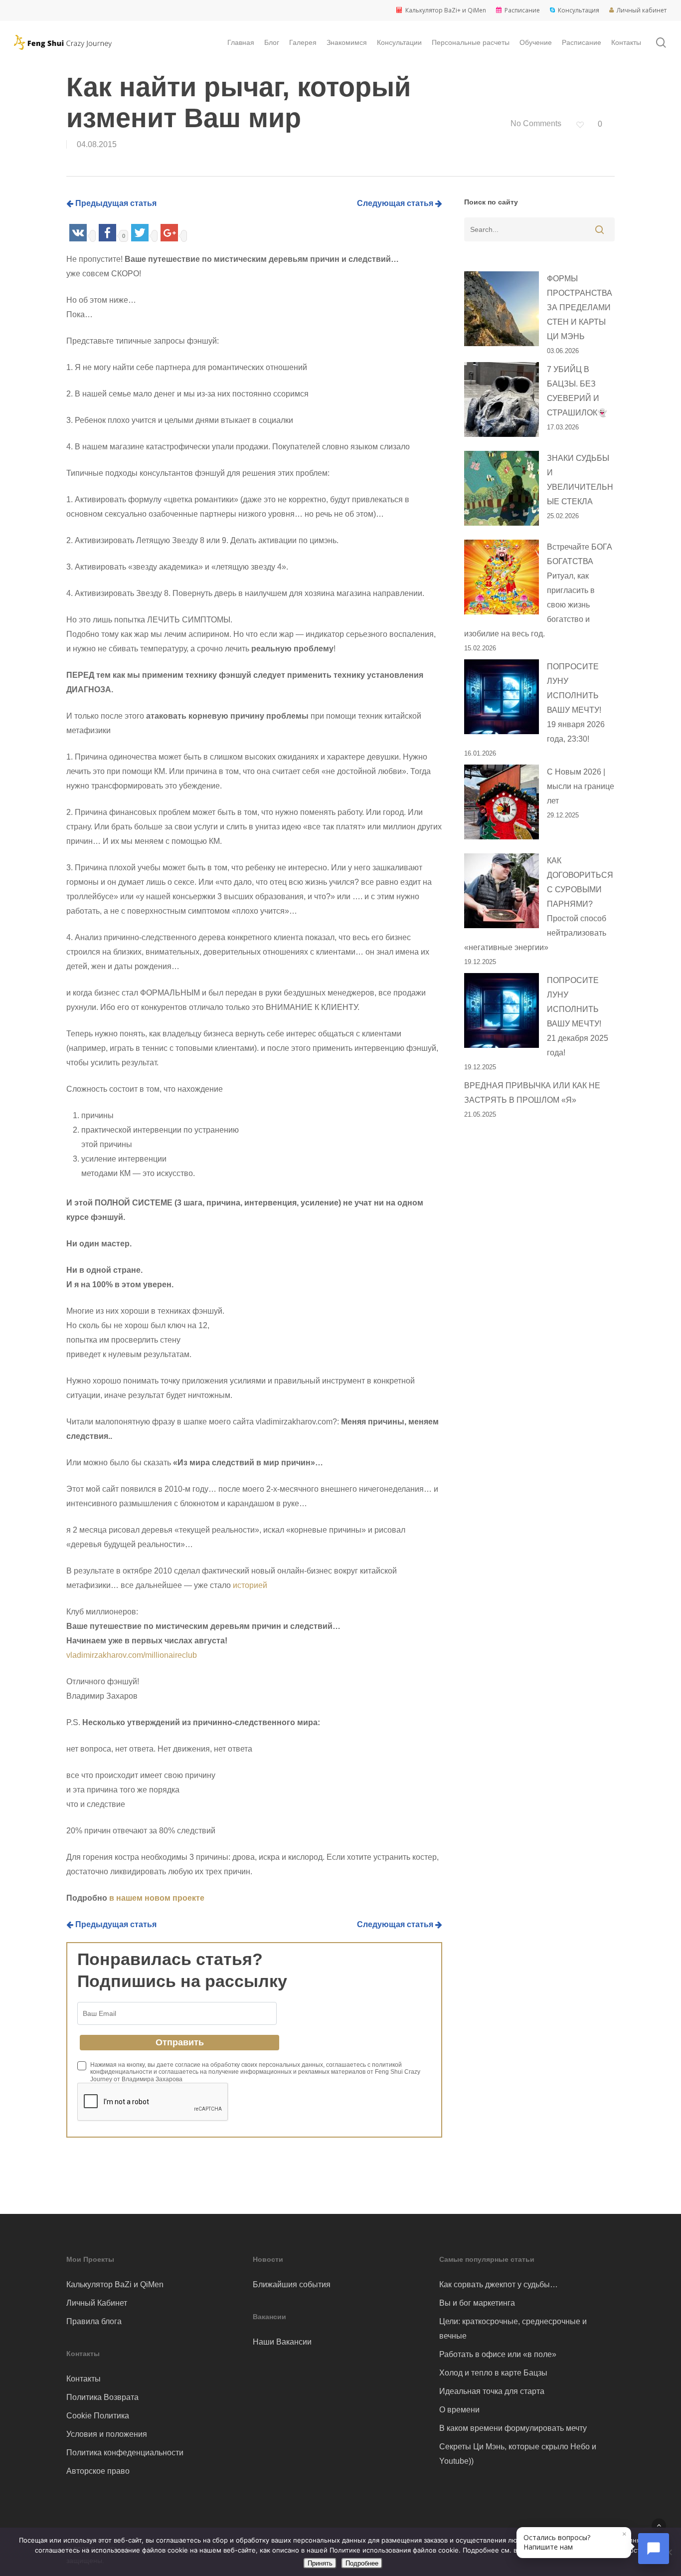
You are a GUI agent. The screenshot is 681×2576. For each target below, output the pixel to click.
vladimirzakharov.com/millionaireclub (132, 1655)
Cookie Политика (98, 2416)
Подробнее (362, 2563)
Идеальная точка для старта (492, 2391)
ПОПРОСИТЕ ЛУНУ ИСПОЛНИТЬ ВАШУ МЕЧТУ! (576, 703)
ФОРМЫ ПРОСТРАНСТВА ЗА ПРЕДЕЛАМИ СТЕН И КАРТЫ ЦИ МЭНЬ (580, 307)
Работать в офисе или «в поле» (498, 2354)
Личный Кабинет (97, 2303)
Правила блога (94, 2321)
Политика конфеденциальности (125, 2453)
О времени (459, 2410)
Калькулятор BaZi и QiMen (115, 2284)
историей (250, 1585)
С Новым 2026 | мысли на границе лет (581, 786)
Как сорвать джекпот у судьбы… (499, 2284)
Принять (320, 2563)
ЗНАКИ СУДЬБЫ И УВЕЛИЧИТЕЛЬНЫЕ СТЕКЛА (580, 480)
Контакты (84, 2379)
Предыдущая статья (115, 203)
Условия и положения (107, 2434)
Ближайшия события (292, 2284)
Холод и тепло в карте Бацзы (493, 2373)
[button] (659, 2525)
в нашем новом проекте (157, 1898)
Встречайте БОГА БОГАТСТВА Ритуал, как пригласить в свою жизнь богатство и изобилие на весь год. (538, 590)
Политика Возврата (102, 2397)
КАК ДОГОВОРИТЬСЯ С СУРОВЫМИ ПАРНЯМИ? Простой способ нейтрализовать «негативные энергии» (539, 904)
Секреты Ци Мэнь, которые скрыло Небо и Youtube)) (518, 2454)
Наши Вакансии (282, 2342)
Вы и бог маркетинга (477, 2303)
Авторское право (98, 2471)
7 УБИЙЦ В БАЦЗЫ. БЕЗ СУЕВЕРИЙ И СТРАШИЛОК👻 (577, 391)
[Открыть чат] (654, 2549)
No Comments (535, 123)
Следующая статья (396, 203)
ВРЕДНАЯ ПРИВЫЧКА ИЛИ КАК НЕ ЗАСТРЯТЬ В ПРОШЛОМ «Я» (532, 1093)
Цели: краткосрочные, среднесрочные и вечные (513, 2329)
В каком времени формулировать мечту (513, 2428)
